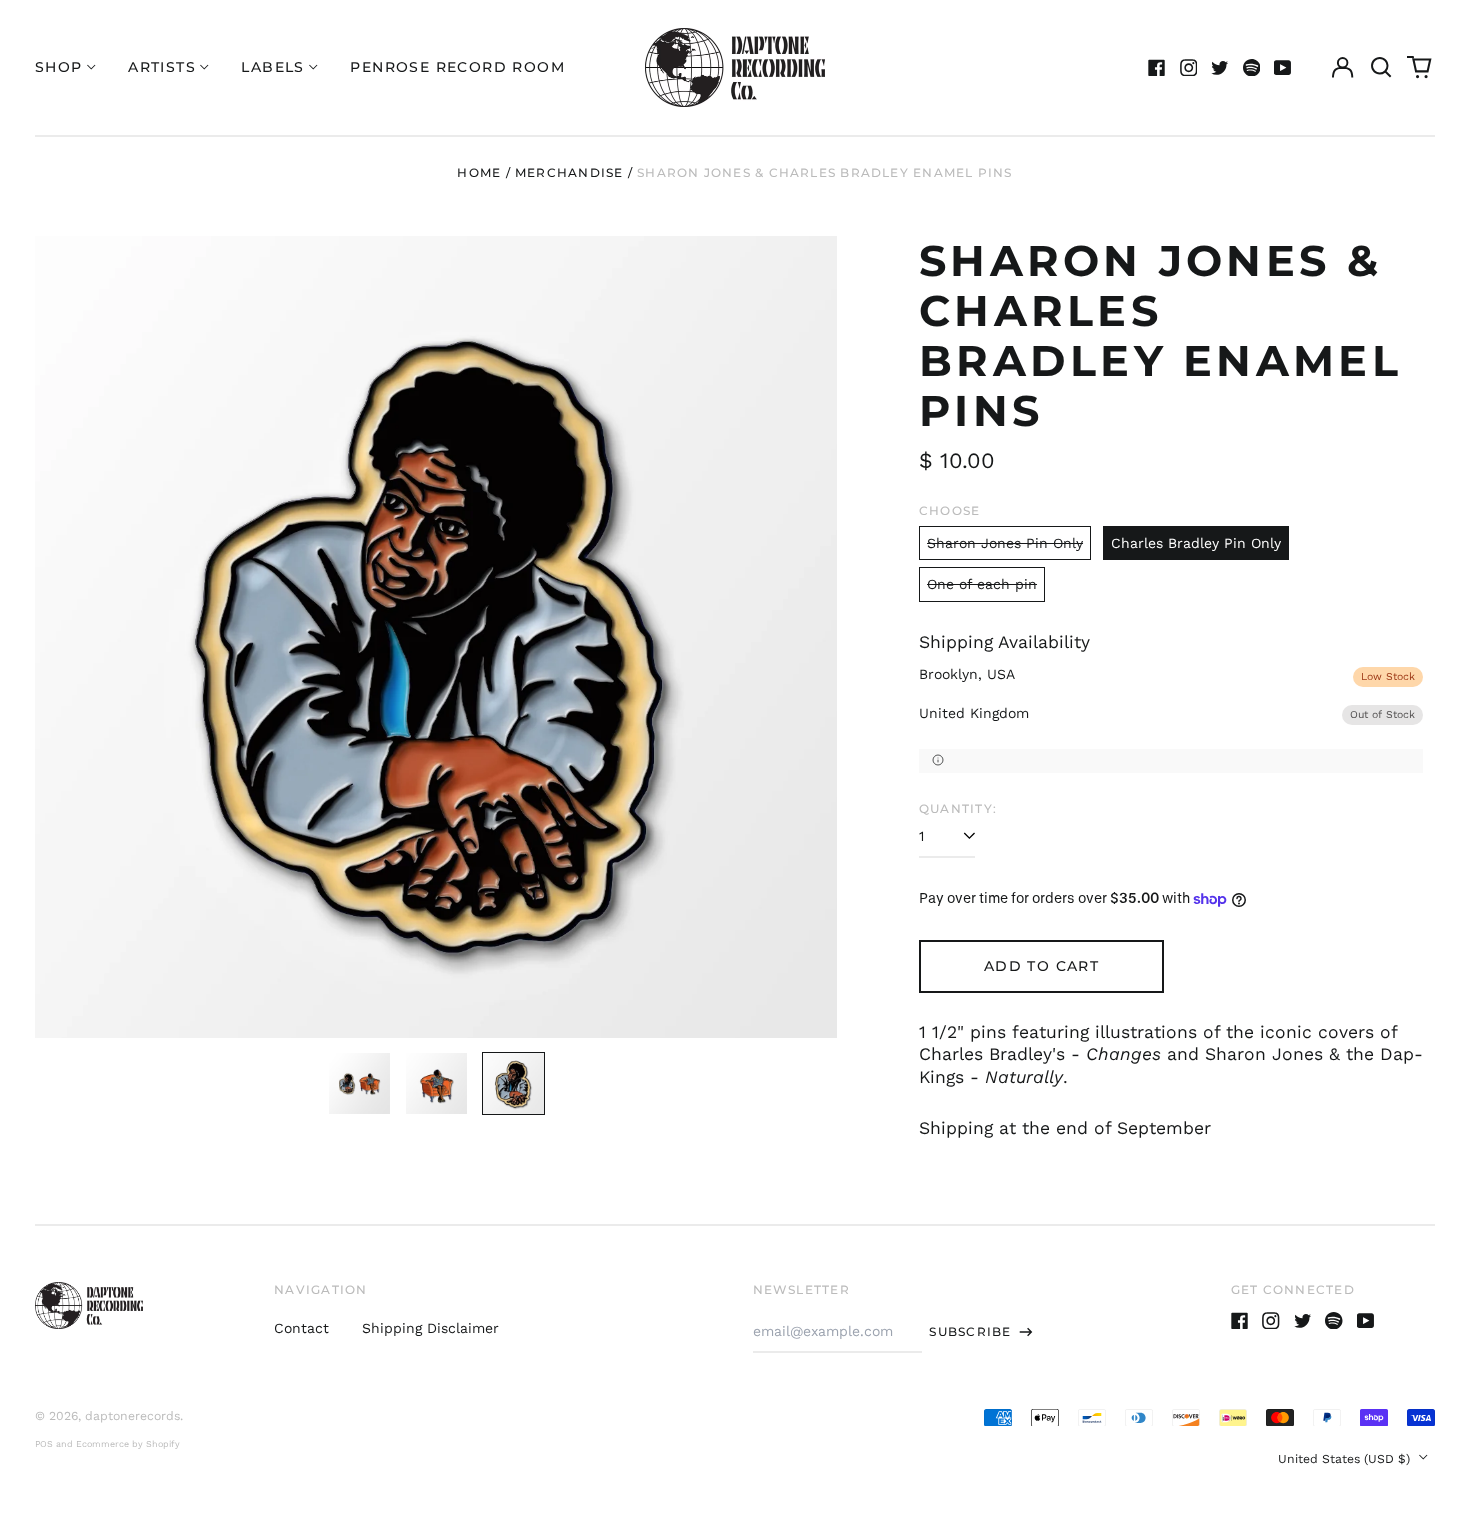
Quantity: (958, 808)
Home (479, 172)
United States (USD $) (1346, 1459)
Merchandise (569, 172)
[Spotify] (1252, 68)
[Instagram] (1189, 68)
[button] (1381, 68)
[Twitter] (1220, 68)
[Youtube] (1283, 68)
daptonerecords (132, 1416)
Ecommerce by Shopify (128, 1444)
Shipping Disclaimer (430, 1328)
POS (44, 1444)
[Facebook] (1157, 68)
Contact (301, 1328)
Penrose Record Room (457, 67)
